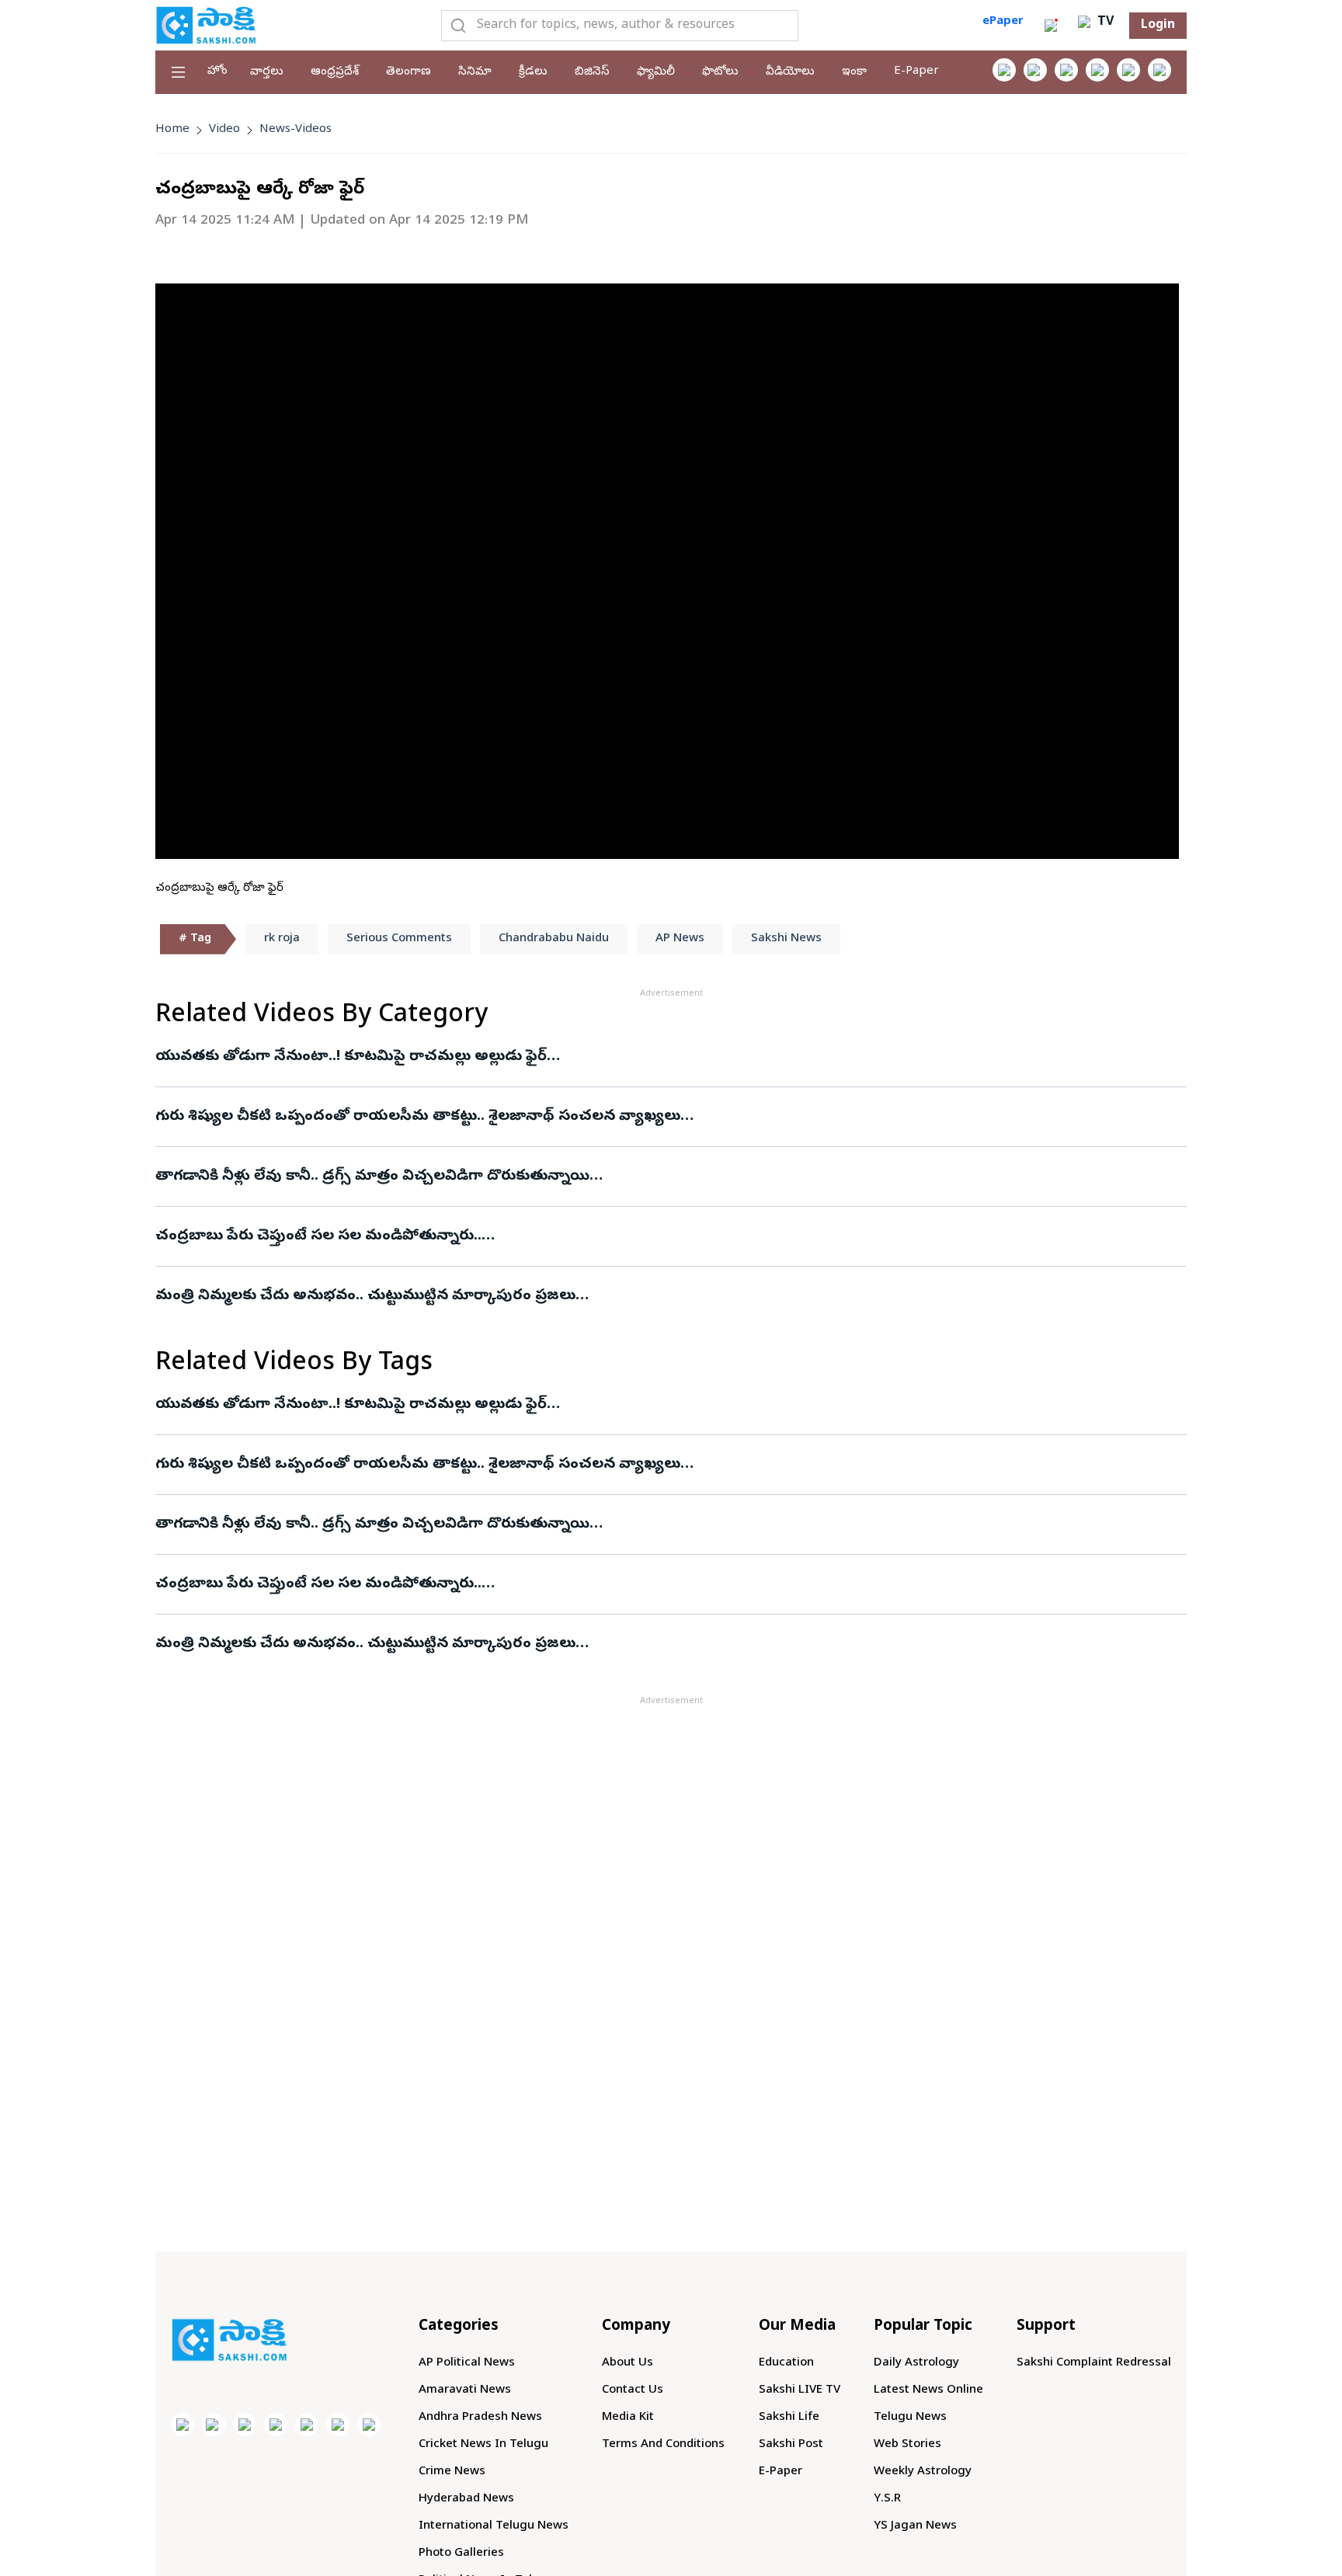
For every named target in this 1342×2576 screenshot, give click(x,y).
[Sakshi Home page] (206, 25)
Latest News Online (928, 2390)
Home (172, 130)
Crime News (452, 2472)
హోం (217, 71)
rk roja (282, 939)
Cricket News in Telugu (483, 2445)
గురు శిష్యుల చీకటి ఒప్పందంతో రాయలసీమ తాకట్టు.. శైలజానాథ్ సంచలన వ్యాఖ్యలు (418, 1117)
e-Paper (916, 71)
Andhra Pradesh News (480, 2418)
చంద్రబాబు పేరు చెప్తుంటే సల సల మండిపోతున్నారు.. (318, 1236)
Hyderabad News (466, 2499)
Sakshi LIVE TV (800, 2390)
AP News (680, 939)
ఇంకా (854, 72)
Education (786, 2363)
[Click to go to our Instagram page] (1097, 70)
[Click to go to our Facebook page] (1004, 70)
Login (1158, 26)
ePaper (1003, 22)
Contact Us (633, 2390)
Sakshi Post (791, 2445)
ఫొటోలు (720, 72)
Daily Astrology (916, 2363)
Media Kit (628, 2418)
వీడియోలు (790, 72)
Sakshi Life (789, 2418)
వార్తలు (267, 72)
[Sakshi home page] (229, 2340)
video (224, 130)
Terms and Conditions (663, 2445)
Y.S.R (887, 2499)
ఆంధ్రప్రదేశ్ (335, 72)
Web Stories (907, 2445)
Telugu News (910, 2418)
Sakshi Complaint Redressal (1094, 2363)
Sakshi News (786, 939)
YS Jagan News (915, 2526)
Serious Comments (399, 939)
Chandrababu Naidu (554, 939)
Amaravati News (465, 2390)
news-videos (296, 130)
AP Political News (467, 2363)
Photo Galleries (461, 2553)
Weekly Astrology (923, 2472)
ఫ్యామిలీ (656, 72)
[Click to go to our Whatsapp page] (1035, 70)
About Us (628, 2363)
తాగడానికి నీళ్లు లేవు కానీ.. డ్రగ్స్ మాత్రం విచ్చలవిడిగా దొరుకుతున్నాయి (372, 1177)
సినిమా (475, 72)
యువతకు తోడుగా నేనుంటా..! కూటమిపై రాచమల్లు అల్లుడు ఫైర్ (351, 1057)
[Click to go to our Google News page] (1159, 70)
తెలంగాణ (409, 72)
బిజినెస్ (592, 72)
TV (1104, 23)
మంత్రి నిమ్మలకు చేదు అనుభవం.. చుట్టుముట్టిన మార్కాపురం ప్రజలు (365, 1296)
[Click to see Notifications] (1051, 26)
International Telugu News (494, 2526)
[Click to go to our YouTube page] (1128, 70)
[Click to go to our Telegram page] (338, 2425)
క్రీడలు (533, 72)
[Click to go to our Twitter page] (1066, 70)
